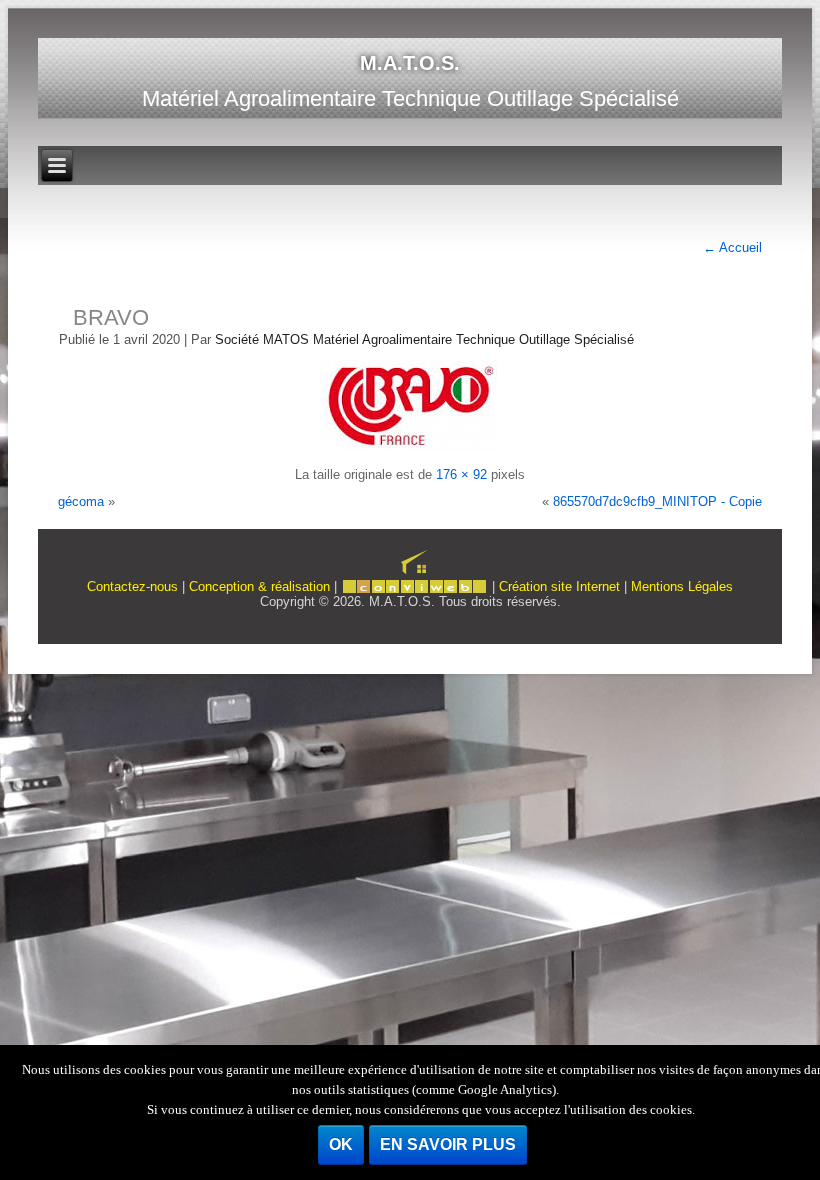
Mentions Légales (682, 586)
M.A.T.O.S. (410, 63)
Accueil (732, 247)
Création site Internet (559, 586)
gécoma (81, 501)
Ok (341, 1144)
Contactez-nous (132, 586)
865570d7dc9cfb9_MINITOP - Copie (657, 501)
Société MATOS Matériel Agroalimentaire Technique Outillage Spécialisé (424, 339)
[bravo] (410, 447)
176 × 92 (461, 474)
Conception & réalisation (259, 586)
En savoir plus (448, 1144)
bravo (111, 317)
